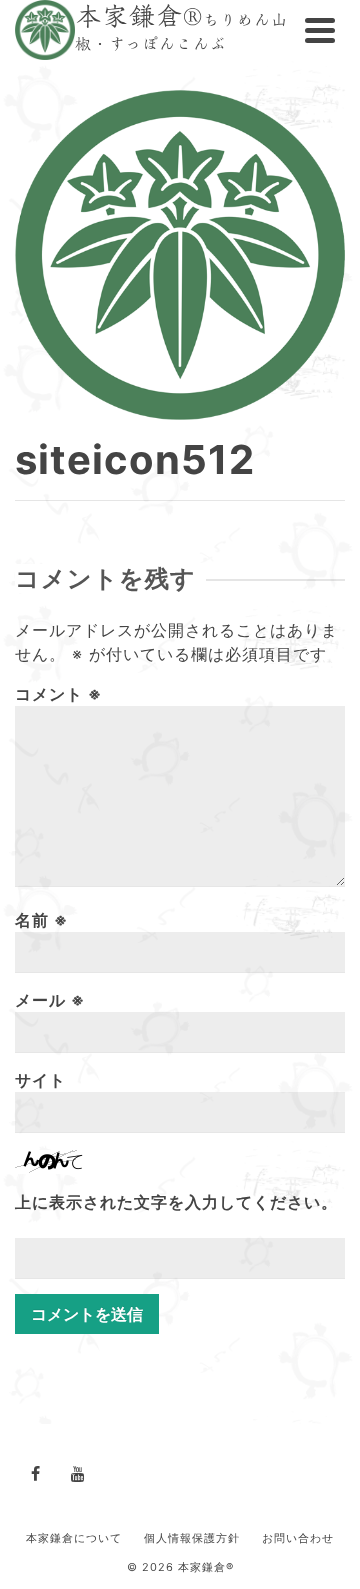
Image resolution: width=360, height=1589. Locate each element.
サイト (40, 1080)
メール (50, 1000)
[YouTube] (78, 1473)
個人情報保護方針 (192, 1538)
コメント (58, 694)
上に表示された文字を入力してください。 (176, 1202)
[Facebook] (36, 1473)
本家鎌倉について (74, 1538)
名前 (41, 920)
